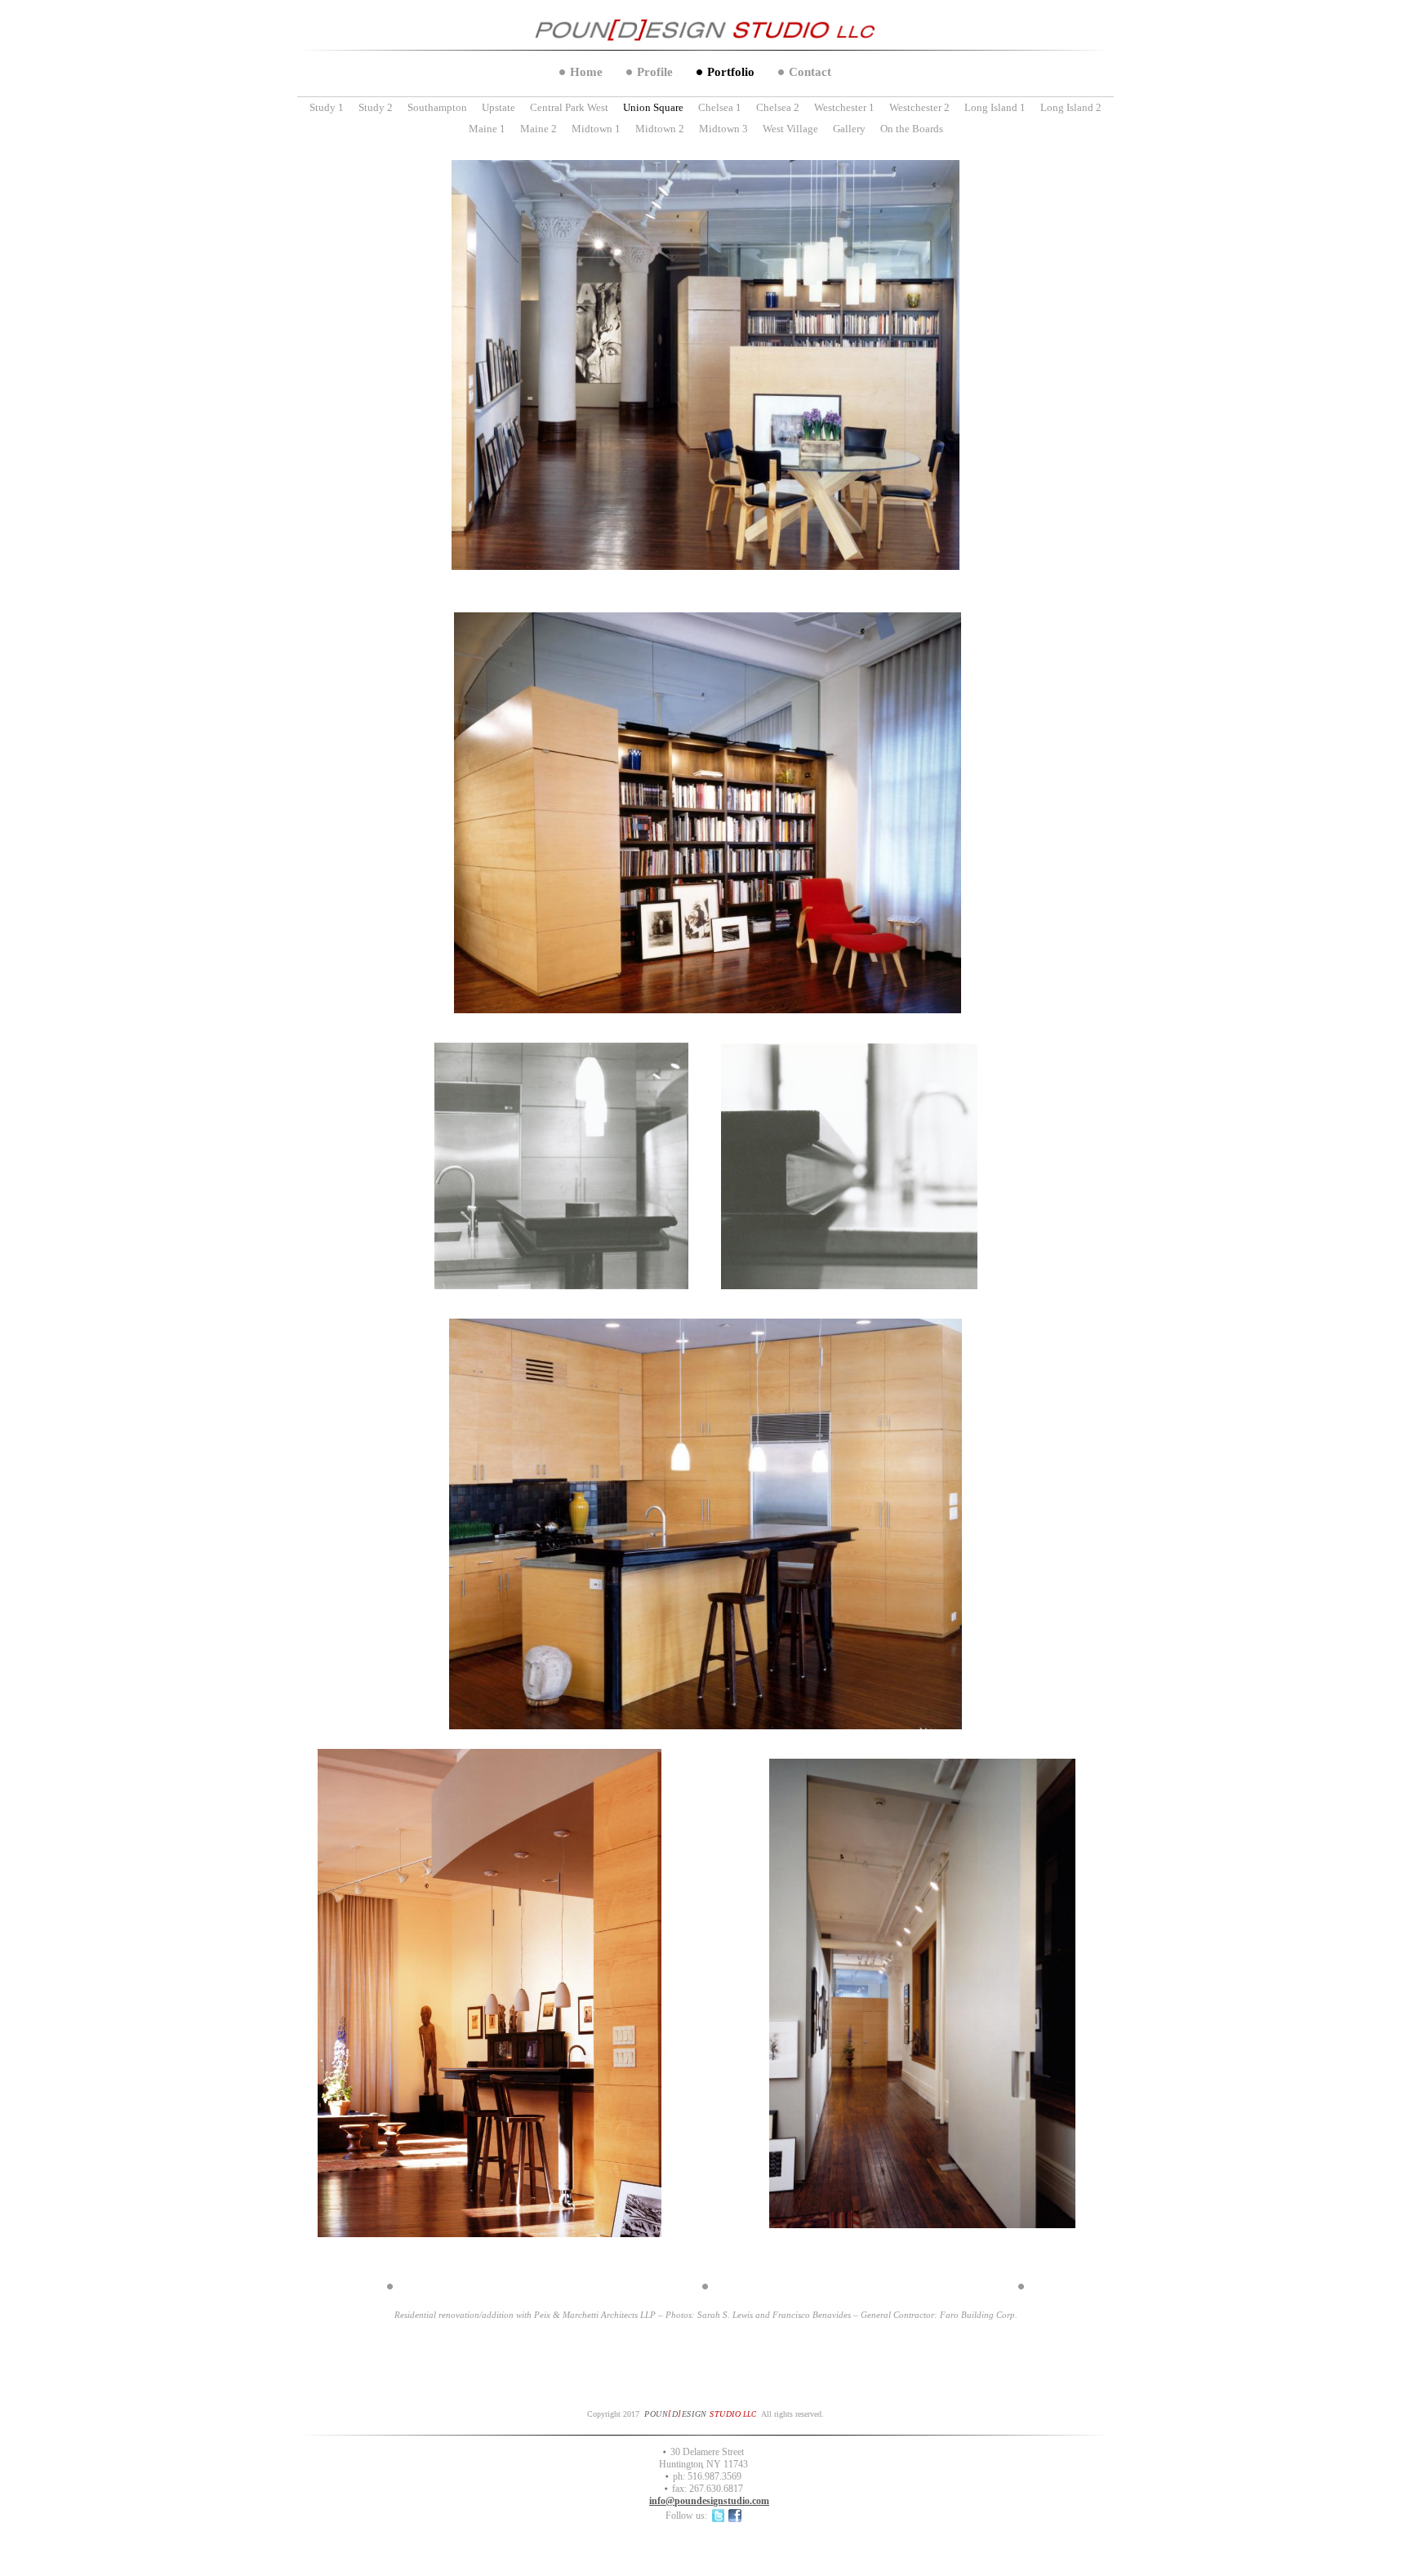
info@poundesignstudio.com (709, 2501)
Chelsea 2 (778, 107)
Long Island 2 (1071, 107)
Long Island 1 (995, 107)
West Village (790, 129)
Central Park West (569, 107)
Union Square (653, 107)
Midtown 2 (660, 129)
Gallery (849, 129)
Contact (810, 72)
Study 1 (327, 107)
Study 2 (376, 107)
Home (586, 72)
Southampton (437, 107)
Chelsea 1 (720, 107)
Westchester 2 (919, 107)
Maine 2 (539, 129)
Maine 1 (487, 129)
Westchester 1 (844, 107)
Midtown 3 (723, 129)
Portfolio (731, 72)
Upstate (499, 107)
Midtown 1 (596, 129)
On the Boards (912, 129)
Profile (655, 72)
